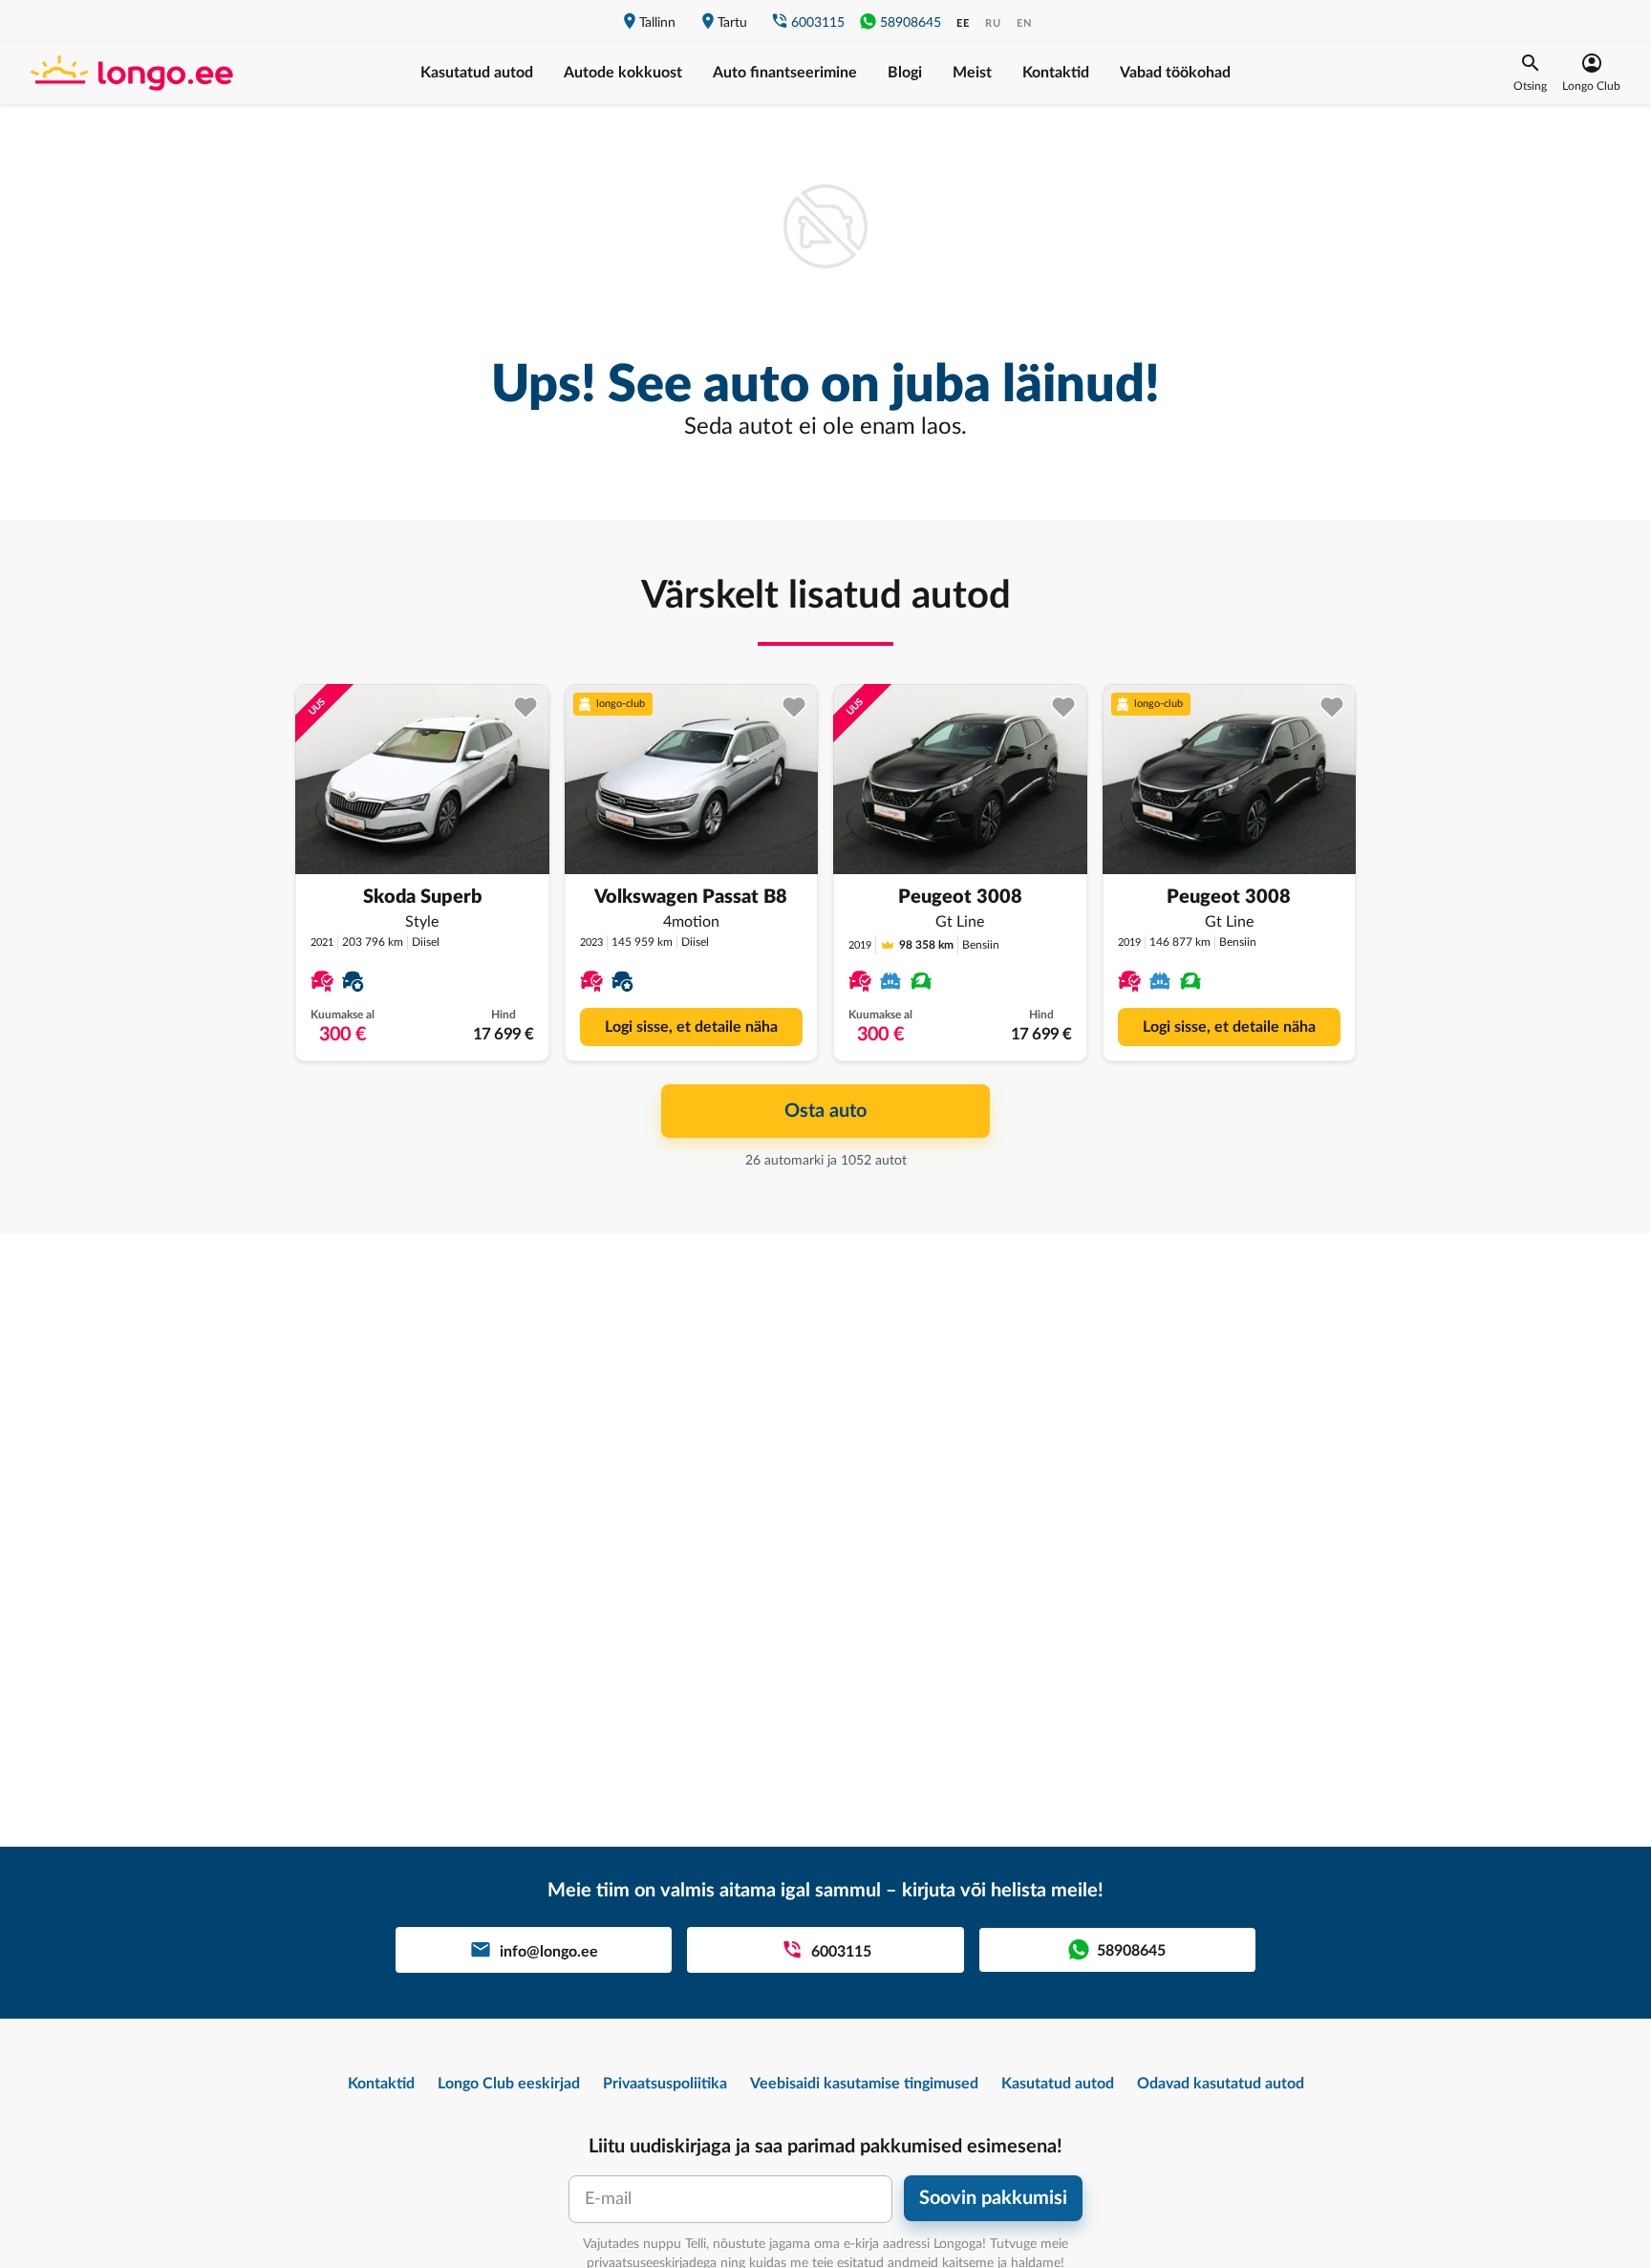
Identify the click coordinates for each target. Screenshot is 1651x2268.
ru (993, 23)
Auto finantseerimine (785, 73)
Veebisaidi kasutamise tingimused (864, 2084)
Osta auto (825, 1111)
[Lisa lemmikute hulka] (526, 707)
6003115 (818, 23)
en (1024, 23)
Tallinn (657, 23)
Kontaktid (1056, 73)
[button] (1530, 73)
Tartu (732, 23)
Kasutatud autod (477, 73)
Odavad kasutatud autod (1221, 2084)
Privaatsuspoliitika (665, 2084)
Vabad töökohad (1175, 73)
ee (963, 23)
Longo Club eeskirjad (509, 2084)
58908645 (911, 23)
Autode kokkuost (623, 73)
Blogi (905, 73)
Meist (972, 73)
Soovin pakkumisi (993, 2198)
